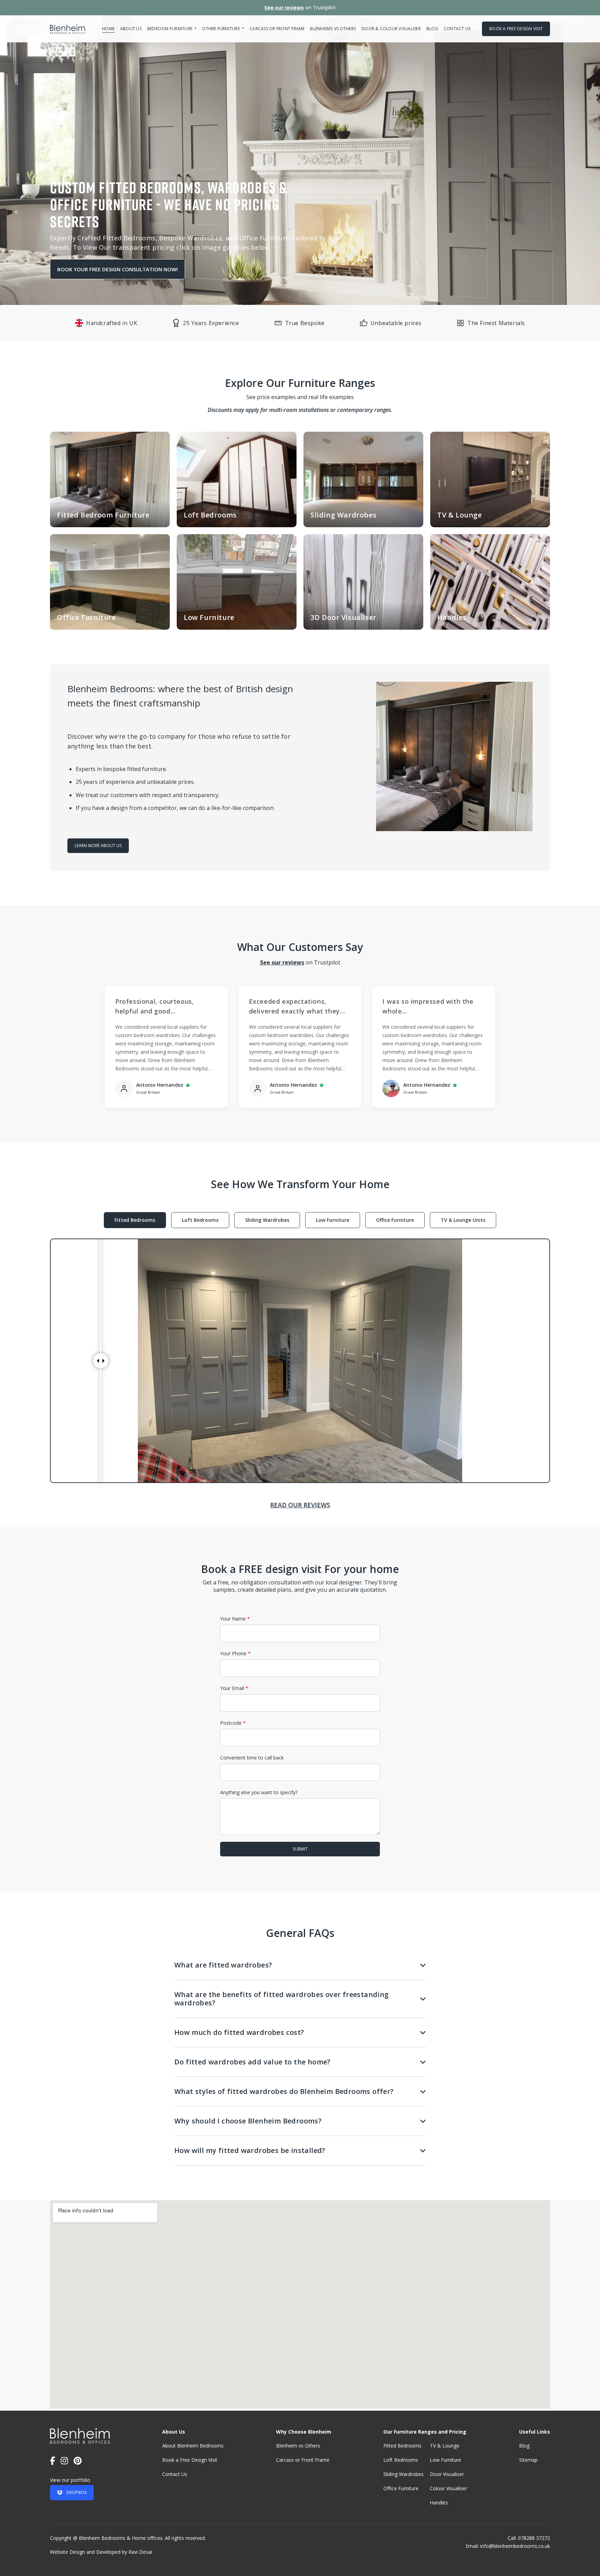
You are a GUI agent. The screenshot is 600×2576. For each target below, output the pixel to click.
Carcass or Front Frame (303, 2460)
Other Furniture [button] (222, 29)
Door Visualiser (447, 2474)
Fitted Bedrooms (402, 2446)
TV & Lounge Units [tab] (463, 1220)
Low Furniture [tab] (333, 1220)
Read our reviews (300, 1505)
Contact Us (175, 2474)
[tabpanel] (300, 1361)
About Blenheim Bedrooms (193, 2446)
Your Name (235, 1619)
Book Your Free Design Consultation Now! (118, 269)
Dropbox (77, 2492)
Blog (432, 29)
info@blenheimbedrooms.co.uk (515, 2546)
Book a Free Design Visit (190, 2460)
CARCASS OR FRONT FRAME (277, 29)
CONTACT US (457, 29)
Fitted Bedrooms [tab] (135, 1220)
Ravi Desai (140, 2552)
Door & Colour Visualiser (391, 29)
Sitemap (528, 2460)
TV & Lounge (445, 2446)
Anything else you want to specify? (259, 1792)
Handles (439, 2503)
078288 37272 (534, 2538)
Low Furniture (445, 2460)
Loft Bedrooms (401, 2460)
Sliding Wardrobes (403, 2474)
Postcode (233, 1723)
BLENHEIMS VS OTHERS (333, 29)
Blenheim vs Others (298, 2446)
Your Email (234, 1688)
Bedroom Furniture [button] (170, 29)
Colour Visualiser (448, 2488)
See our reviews (284, 8)
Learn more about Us (98, 846)
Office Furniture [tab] (395, 1220)
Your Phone (235, 1654)
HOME (108, 29)
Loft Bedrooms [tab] (200, 1220)
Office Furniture (401, 2488)
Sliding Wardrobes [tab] (267, 1220)
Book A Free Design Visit (516, 29)
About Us (131, 29)
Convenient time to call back (252, 1758)
